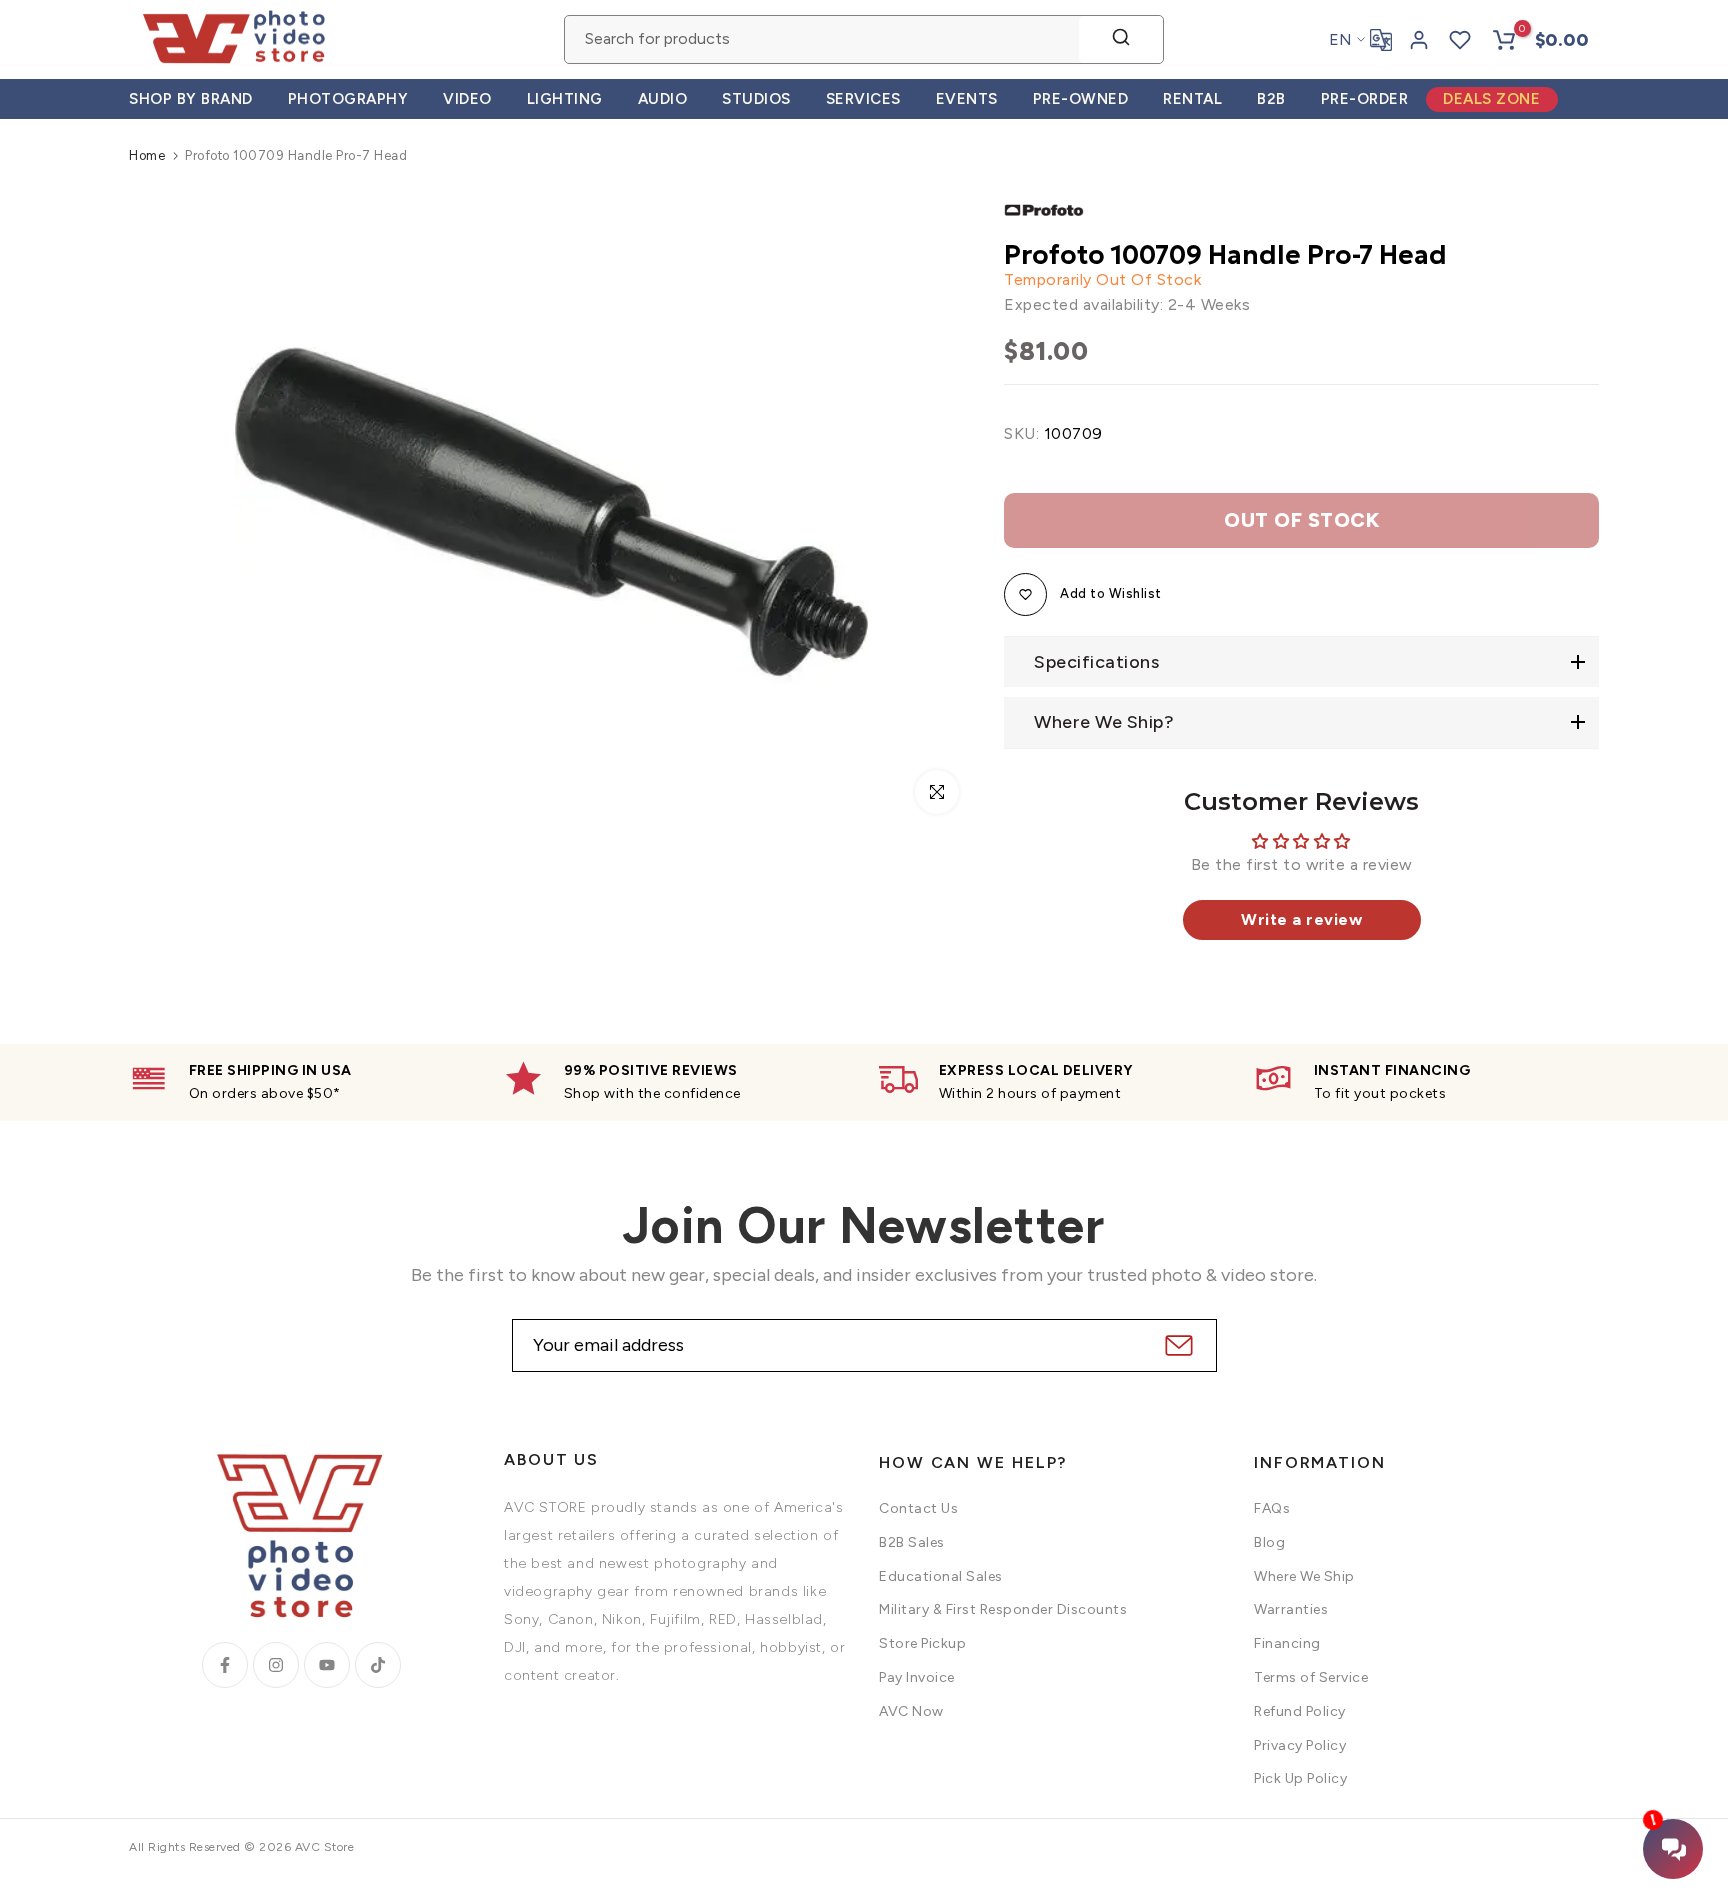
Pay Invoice (917, 1677)
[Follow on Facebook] (225, 1665)
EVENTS (967, 99)
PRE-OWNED (1081, 99)
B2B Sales (912, 1542)
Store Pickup (922, 1643)
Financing (1287, 1643)
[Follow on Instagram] (276, 1665)
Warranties (1291, 1609)
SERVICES (863, 99)
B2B (1271, 99)
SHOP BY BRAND (191, 99)
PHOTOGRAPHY (348, 99)
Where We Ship (1304, 1576)
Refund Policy (1300, 1711)
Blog (1269, 1542)
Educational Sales (941, 1576)
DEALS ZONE (1491, 99)
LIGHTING (565, 99)
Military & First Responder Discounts (1003, 1609)
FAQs (1272, 1508)
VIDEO (467, 99)
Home (147, 155)
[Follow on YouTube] (327, 1665)
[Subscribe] (1176, 1345)
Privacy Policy (1300, 1745)
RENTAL (1192, 99)
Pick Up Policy (1300, 1778)
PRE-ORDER (1365, 99)
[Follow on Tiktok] (378, 1665)
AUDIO (663, 99)
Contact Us (918, 1508)
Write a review (1301, 919)
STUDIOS (756, 99)
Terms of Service (1311, 1677)
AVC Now (911, 1711)
